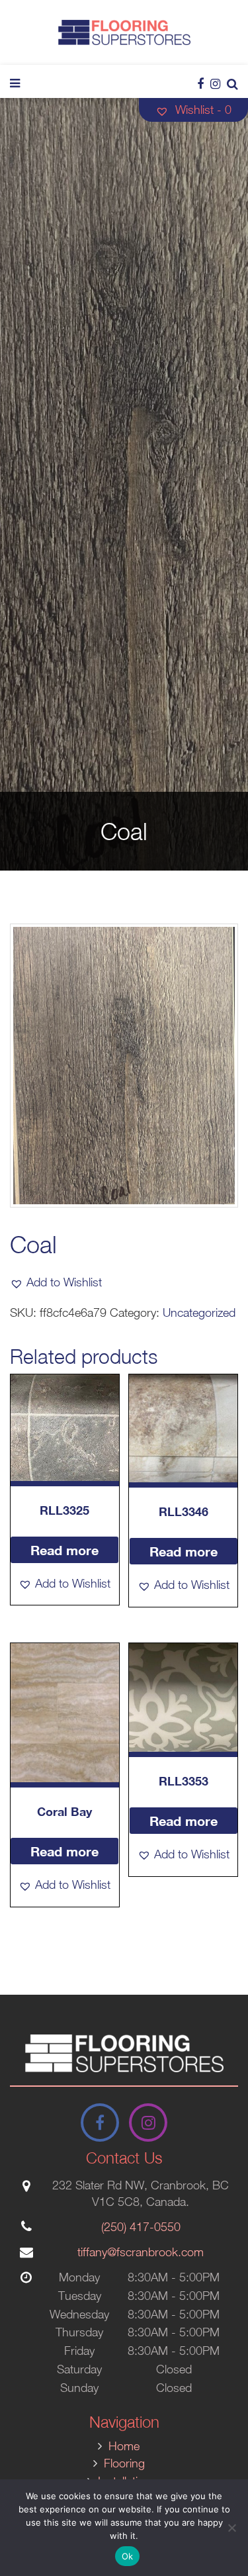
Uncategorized (199, 1312)
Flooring (124, 2463)
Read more (64, 1550)
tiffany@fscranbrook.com (141, 2252)
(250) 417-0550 (141, 2227)
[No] (231, 2528)
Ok (128, 2556)
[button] (56, 1282)
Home (124, 2446)
